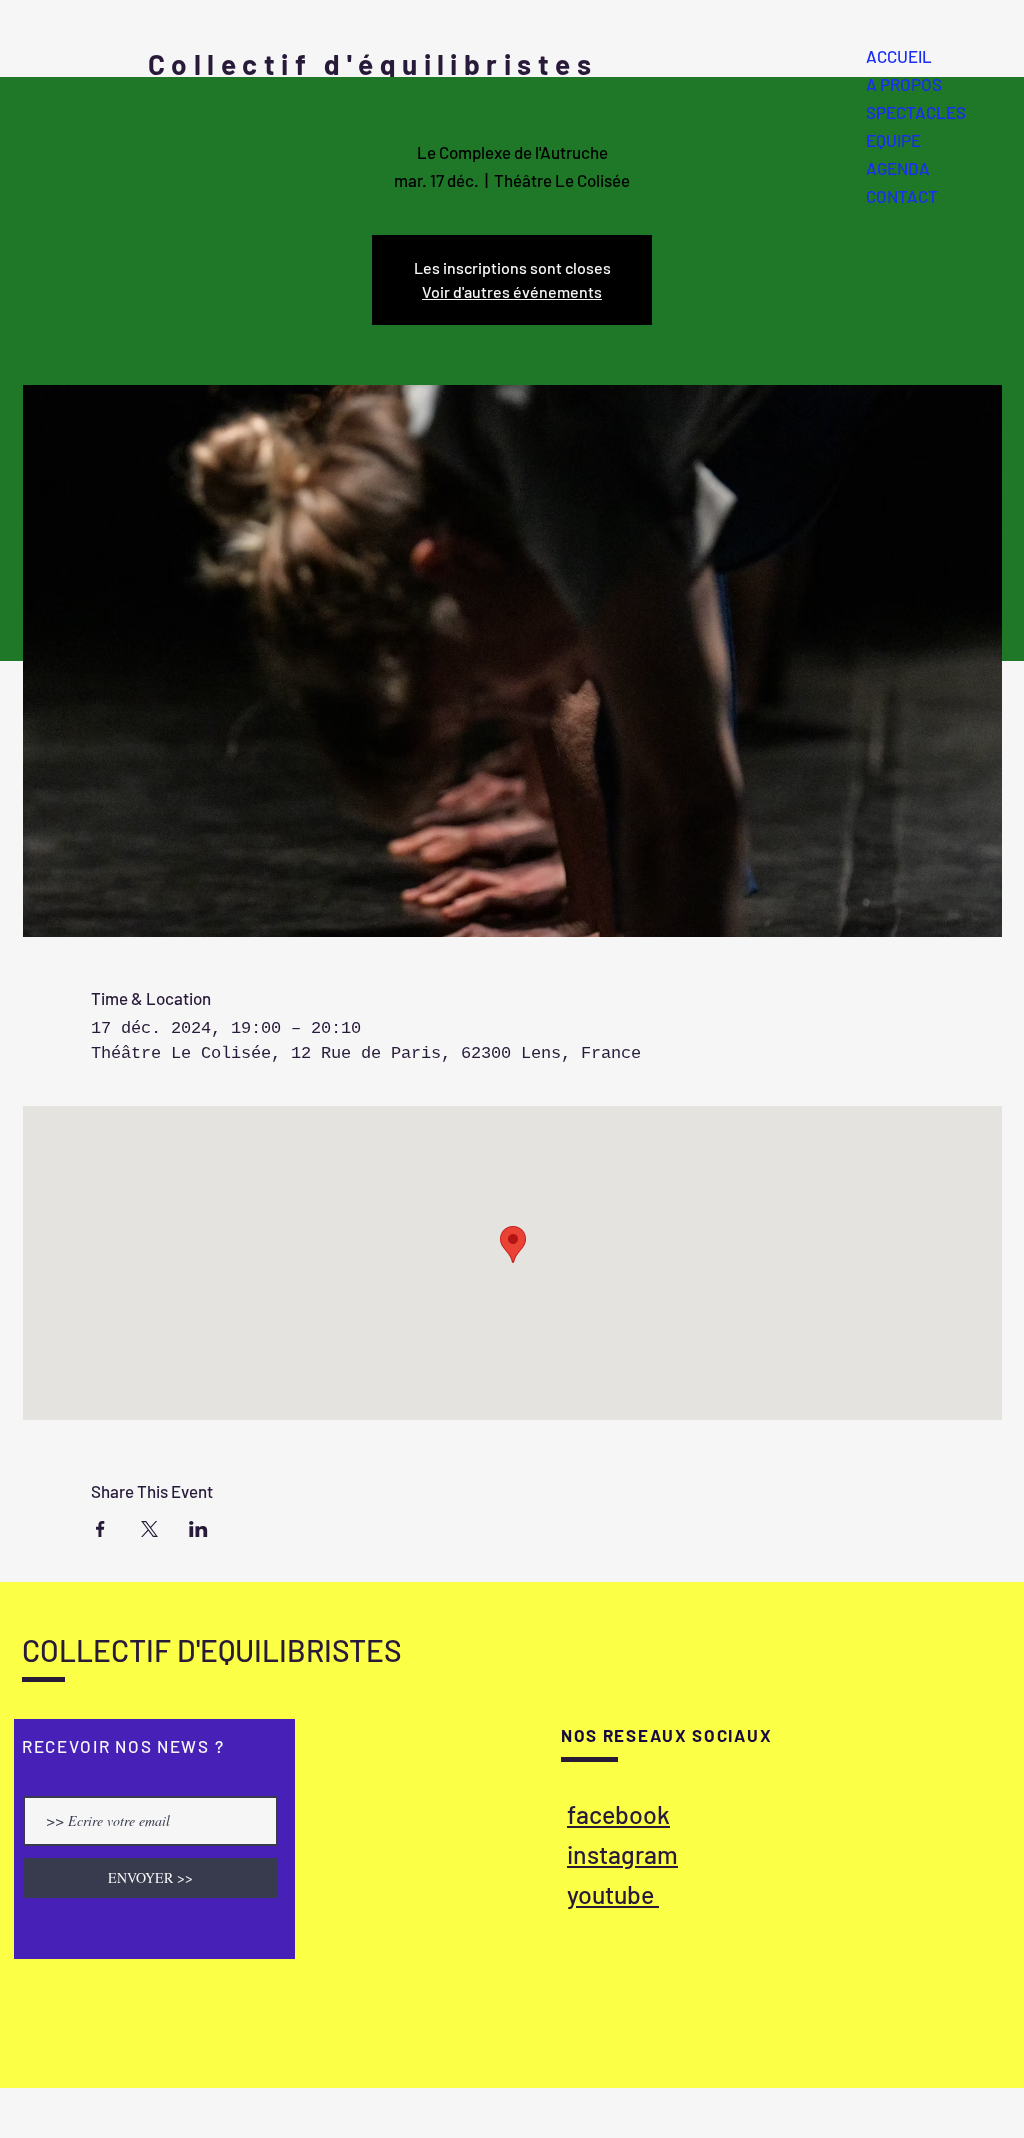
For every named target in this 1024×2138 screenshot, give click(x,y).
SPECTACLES (916, 112)
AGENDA (898, 168)
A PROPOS (904, 84)
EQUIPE (893, 140)
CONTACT (902, 196)
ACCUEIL (899, 56)
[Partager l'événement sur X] (149, 1529)
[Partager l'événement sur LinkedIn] (198, 1529)
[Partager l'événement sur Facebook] (100, 1529)
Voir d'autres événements (512, 291)
